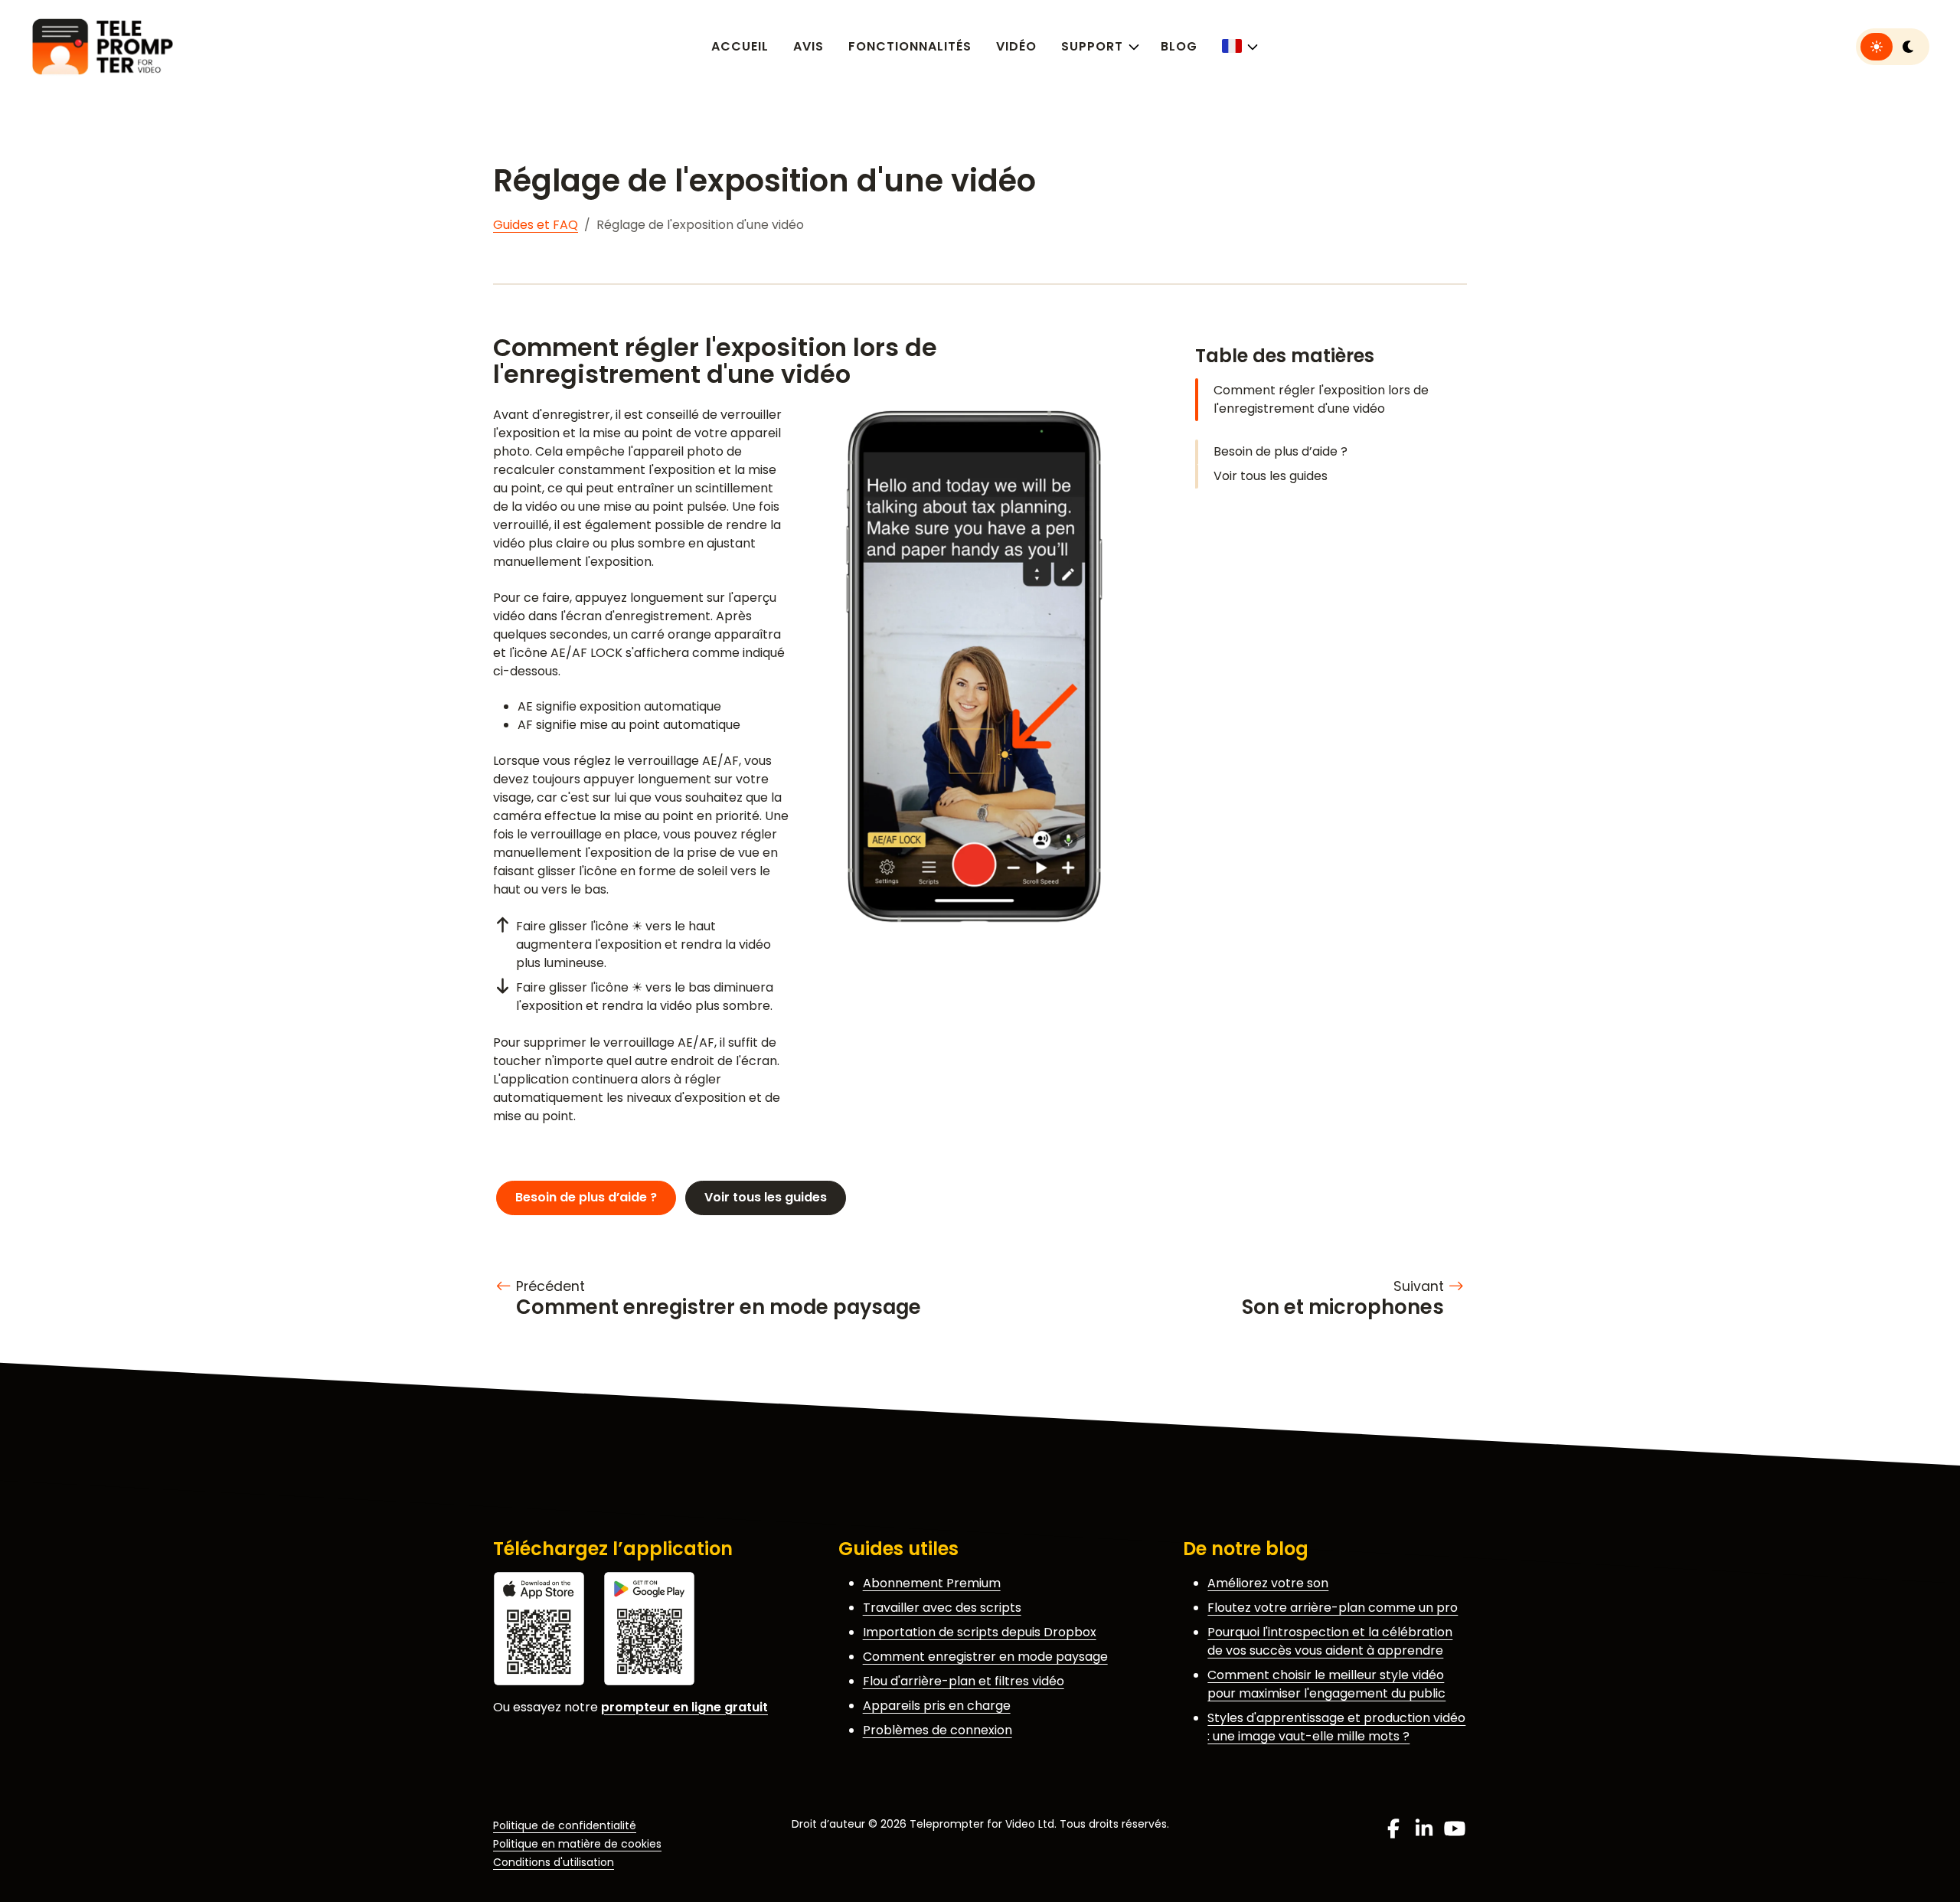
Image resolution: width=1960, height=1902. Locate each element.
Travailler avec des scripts (942, 1608)
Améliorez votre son (1268, 1583)
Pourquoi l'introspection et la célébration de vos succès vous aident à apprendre (1330, 1641)
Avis (808, 46)
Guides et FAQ (536, 225)
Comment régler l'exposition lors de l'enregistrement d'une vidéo (1321, 399)
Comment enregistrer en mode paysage (985, 1657)
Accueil (740, 46)
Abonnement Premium (932, 1583)
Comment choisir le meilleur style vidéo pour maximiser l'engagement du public (1326, 1684)
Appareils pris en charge (937, 1706)
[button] (1238, 46)
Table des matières (1285, 356)
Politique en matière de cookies (577, 1844)
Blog (1179, 46)
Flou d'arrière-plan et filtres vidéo (964, 1681)
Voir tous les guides (1271, 476)
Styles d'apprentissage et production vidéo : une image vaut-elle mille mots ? (1336, 1727)
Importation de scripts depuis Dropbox (980, 1632)
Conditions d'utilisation (554, 1862)
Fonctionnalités (910, 46)
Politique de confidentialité (565, 1825)
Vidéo (1016, 46)
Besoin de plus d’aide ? (1281, 451)
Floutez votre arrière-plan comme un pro (1333, 1608)
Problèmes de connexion (938, 1730)
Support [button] (1092, 46)
